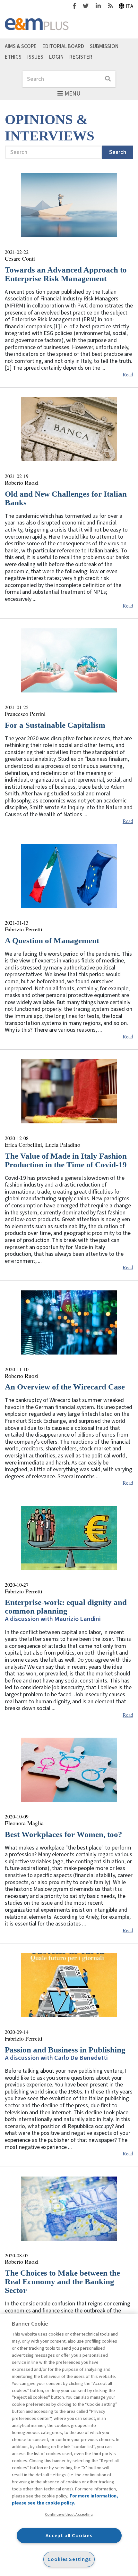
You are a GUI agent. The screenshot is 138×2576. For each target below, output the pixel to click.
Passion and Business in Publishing (65, 2050)
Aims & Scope (21, 46)
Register (81, 57)
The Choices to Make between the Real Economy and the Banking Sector (62, 2282)
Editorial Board (63, 46)
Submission (104, 46)
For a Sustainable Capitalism (55, 725)
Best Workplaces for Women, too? (64, 1834)
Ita (129, 6)
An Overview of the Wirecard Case (65, 1387)
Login (56, 57)
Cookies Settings (69, 2559)
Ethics (13, 57)
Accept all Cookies (69, 2535)
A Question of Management (52, 940)
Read (128, 374)
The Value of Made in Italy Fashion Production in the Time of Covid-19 (66, 1160)
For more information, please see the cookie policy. (65, 2500)
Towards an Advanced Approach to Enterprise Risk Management (66, 274)
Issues (35, 57)
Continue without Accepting (69, 2514)
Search (118, 152)
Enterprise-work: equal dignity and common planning (66, 1607)
